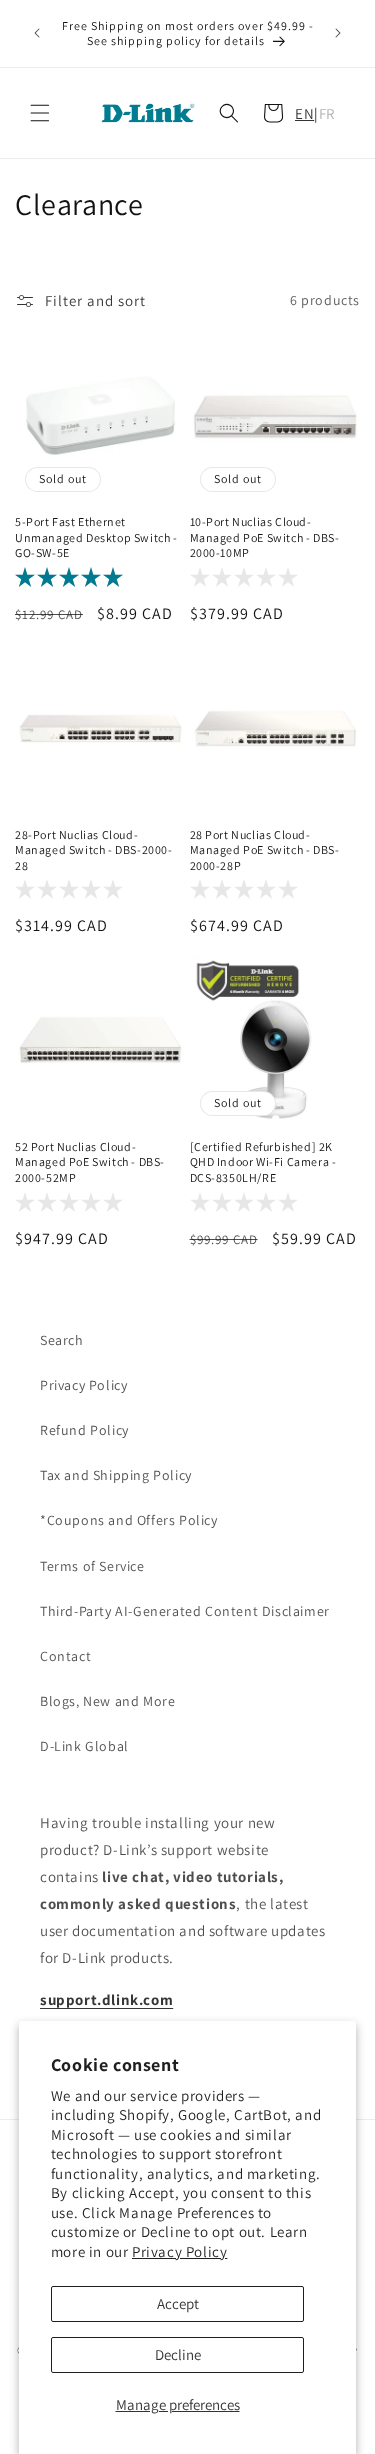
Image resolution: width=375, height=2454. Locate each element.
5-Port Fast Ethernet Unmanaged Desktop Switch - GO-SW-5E (96, 537)
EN (304, 113)
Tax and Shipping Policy (116, 1475)
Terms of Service (92, 1566)
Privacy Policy (179, 2251)
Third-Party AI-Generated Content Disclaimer (185, 1611)
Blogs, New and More (107, 1701)
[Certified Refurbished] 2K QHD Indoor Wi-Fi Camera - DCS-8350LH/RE (263, 1162)
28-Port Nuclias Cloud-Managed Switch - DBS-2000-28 (94, 850)
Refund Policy (84, 1430)
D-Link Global (84, 1746)
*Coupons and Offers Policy (129, 1520)
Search (62, 1340)
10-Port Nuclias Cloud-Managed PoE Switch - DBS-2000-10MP (265, 537)
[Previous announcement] (37, 33)
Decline (178, 2354)
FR (327, 113)
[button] (40, 113)
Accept (178, 2303)
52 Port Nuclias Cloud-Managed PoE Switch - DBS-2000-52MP (90, 1162)
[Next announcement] (338, 33)
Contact (65, 1656)
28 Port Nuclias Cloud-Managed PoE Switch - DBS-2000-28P (265, 850)
